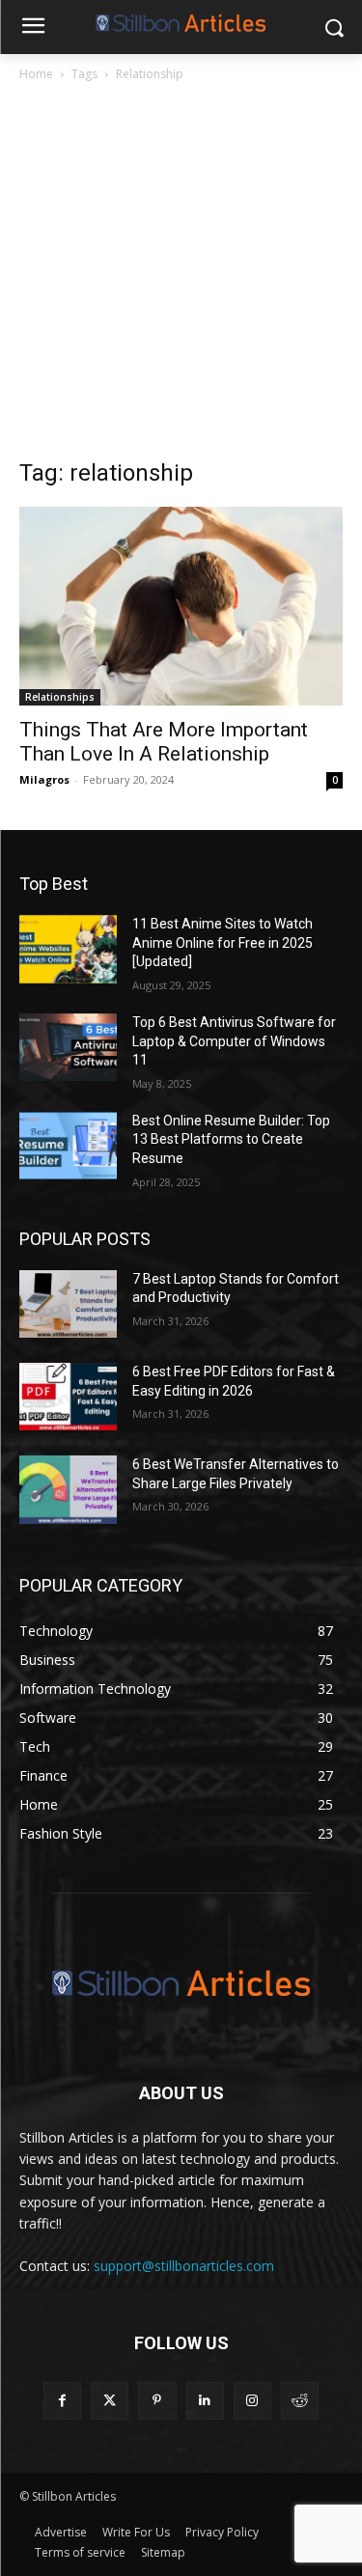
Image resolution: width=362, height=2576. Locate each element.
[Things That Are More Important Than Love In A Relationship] (181, 606)
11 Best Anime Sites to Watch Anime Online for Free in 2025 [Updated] (223, 942)
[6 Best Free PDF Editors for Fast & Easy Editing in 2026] (68, 1397)
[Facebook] (62, 2401)
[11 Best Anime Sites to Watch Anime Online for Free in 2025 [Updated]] (68, 949)
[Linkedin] (205, 2401)
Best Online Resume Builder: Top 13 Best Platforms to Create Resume (231, 1139)
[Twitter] (110, 2401)
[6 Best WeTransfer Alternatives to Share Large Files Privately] (68, 1489)
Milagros (44, 779)
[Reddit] (300, 2401)
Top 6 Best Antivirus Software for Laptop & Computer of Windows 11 (234, 1041)
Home (36, 74)
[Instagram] (252, 2401)
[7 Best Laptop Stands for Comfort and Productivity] (68, 1304)
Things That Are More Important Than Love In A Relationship (164, 742)
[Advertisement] (181, 276)
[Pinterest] (157, 2401)
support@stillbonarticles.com (184, 2266)
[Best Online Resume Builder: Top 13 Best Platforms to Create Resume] (68, 1146)
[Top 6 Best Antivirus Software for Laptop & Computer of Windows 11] (68, 1047)
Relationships (60, 697)
